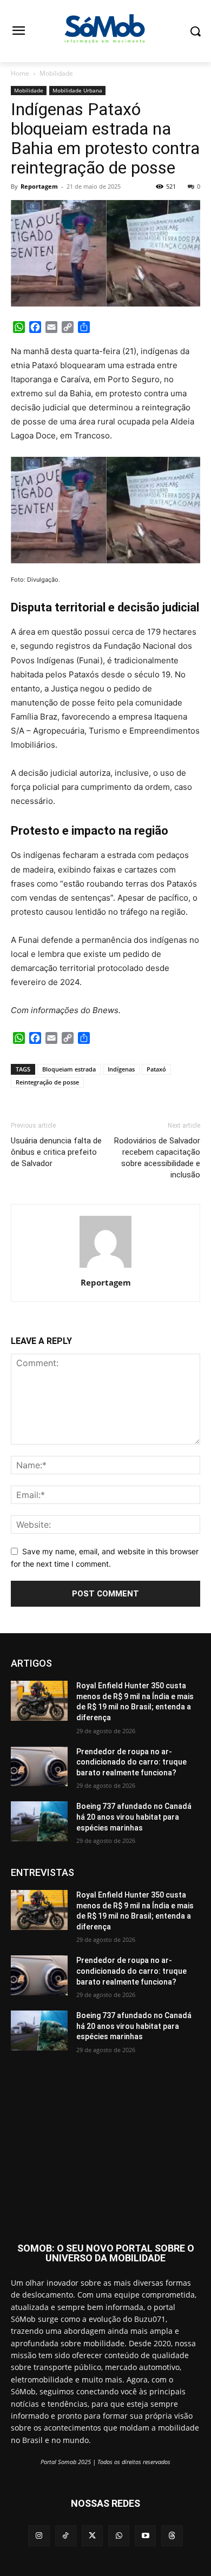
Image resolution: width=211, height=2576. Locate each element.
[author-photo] (105, 1267)
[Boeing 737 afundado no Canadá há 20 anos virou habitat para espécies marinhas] (39, 1821)
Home (20, 73)
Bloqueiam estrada (69, 1069)
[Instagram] (39, 2536)
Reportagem (39, 186)
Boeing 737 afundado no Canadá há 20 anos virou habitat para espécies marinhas (134, 1817)
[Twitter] (92, 2536)
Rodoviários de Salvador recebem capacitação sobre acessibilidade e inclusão (157, 1158)
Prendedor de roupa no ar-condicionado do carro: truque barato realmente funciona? (131, 1762)
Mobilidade (56, 73)
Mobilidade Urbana (77, 90)
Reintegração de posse (47, 1082)
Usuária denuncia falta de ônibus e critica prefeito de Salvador (56, 1152)
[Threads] (172, 2536)
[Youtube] (145, 2536)
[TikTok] (66, 2536)
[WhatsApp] (119, 2536)
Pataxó (156, 1069)
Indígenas (121, 1069)
